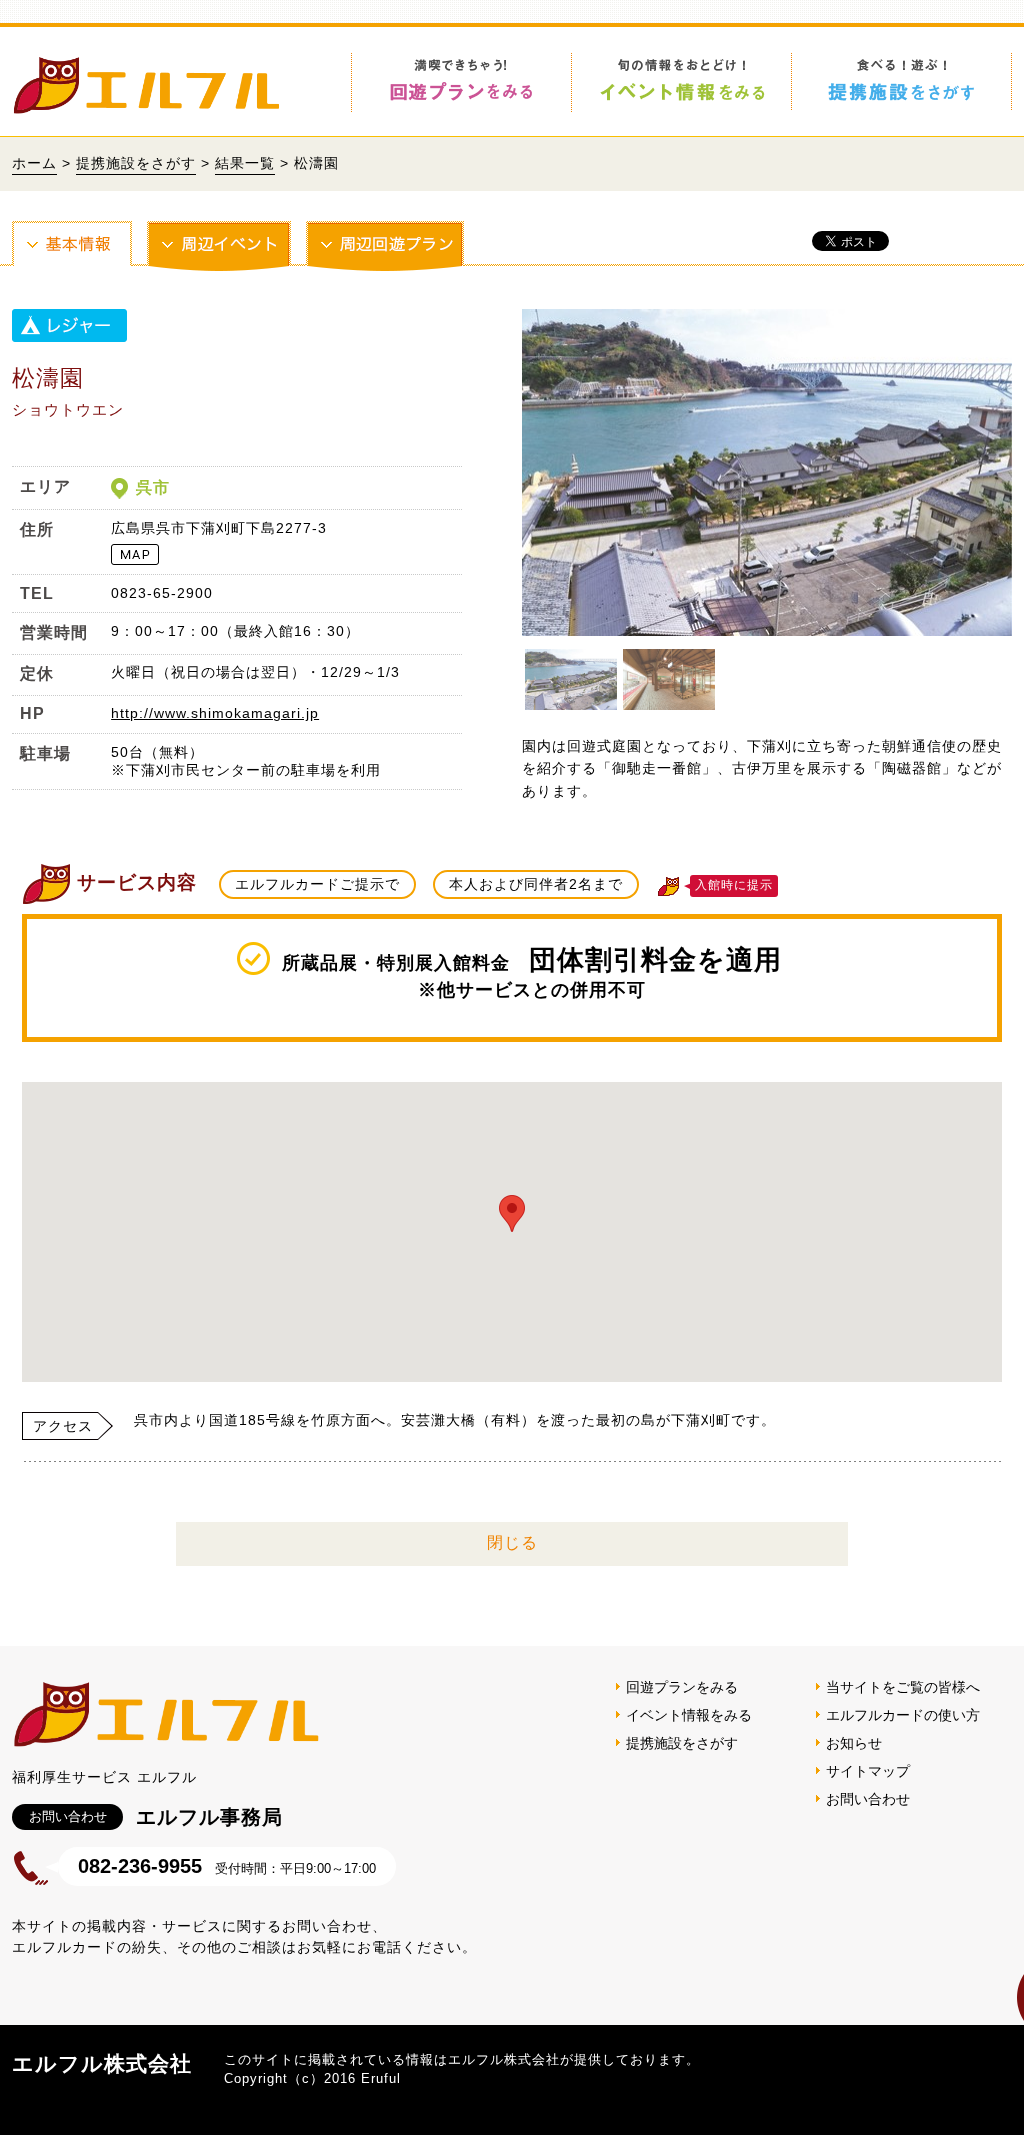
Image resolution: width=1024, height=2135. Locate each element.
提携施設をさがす (136, 163)
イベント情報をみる (689, 1715)
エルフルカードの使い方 (903, 1715)
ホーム (34, 163)
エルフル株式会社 (102, 2063)
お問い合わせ (868, 1799)
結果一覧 (245, 163)
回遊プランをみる (682, 1687)
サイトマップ (868, 1771)
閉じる (512, 1542)
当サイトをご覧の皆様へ (903, 1687)
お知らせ (854, 1743)
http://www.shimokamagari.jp (215, 713)
